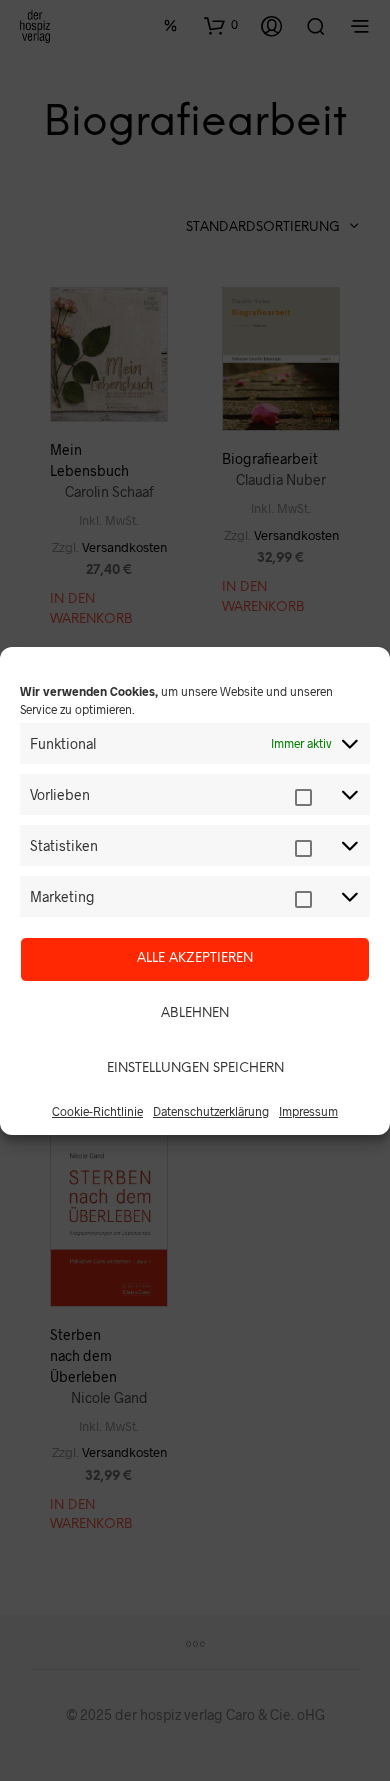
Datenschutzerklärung (211, 1111)
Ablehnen (195, 1013)
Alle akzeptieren (195, 958)
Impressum (308, 1111)
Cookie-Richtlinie (97, 1111)
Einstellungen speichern (195, 1068)
